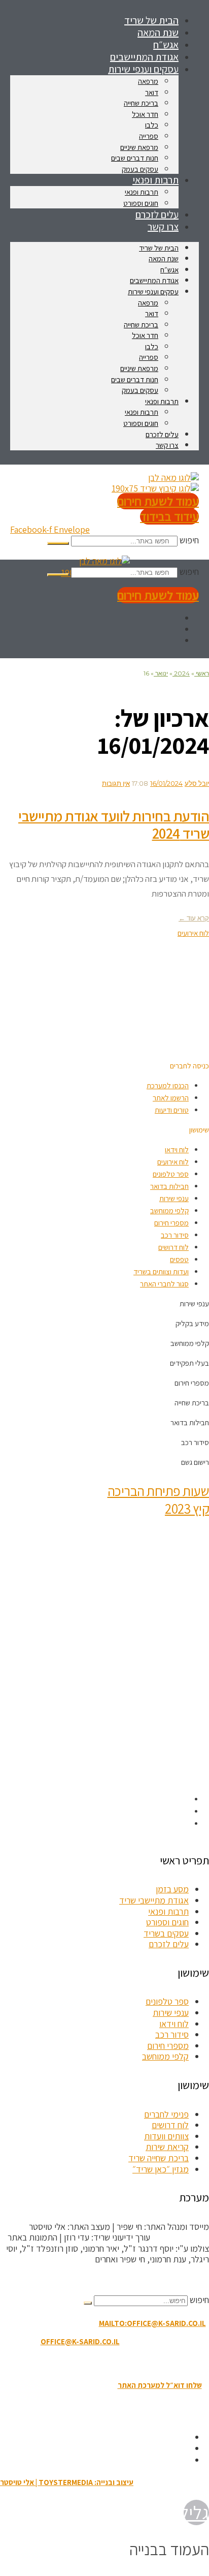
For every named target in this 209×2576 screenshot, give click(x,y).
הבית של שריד (159, 248)
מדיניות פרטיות (48, 2363)
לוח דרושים (173, 1247)
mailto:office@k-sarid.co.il (152, 2323)
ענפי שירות (174, 1198)
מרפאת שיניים (139, 147)
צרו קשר (163, 227)
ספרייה (149, 136)
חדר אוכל (145, 114)
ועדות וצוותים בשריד (161, 1271)
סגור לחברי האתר (164, 1284)
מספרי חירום (171, 1223)
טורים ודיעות (172, 1110)
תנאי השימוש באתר (155, 2363)
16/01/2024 (166, 783)
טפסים (179, 1259)
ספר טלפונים (171, 1174)
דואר (152, 92)
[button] (189, 1066)
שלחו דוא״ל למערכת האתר (160, 2385)
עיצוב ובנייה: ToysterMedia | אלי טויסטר (67, 2482)
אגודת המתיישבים (154, 280)
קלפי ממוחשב (169, 1210)
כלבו (152, 125)
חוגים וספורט (141, 423)
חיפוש (189, 540)
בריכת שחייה (141, 103)
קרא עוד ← (194, 918)
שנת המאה (164, 258)
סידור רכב (175, 1235)
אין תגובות (116, 783)
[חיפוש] (58, 543)
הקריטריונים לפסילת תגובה (164, 2279)
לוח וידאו (177, 1149)
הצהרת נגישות (99, 2363)
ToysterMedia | (180, 2237)
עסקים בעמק (140, 390)
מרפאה (148, 81)
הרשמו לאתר (171, 1098)
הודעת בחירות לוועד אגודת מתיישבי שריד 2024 (114, 825)
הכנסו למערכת (168, 1085)
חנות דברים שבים (135, 158)
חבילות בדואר (169, 1186)
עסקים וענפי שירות (143, 69)
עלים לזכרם (162, 434)
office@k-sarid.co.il (80, 2341)
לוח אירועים (173, 1162)
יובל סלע (197, 783)
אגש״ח (169, 270)
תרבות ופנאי (155, 180)
